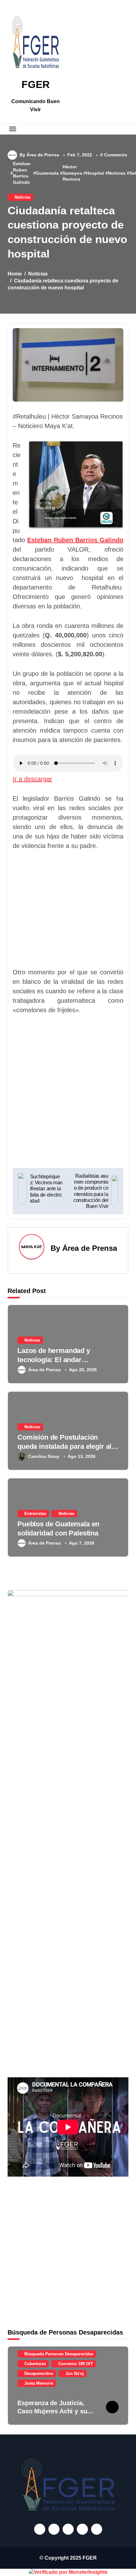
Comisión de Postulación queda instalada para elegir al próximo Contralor (64, 1446)
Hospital (95, 173)
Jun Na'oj (75, 2373)
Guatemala (47, 173)
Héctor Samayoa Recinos (72, 173)
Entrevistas (35, 1514)
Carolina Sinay (44, 1456)
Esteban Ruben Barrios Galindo (22, 173)
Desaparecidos (39, 2373)
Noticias (117, 173)
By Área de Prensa (39, 155)
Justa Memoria (39, 2383)
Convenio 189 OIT (76, 2364)
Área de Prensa (90, 1248)
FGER (36, 84)
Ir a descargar (32, 779)
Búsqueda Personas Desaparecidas (59, 2354)
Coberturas (35, 2364)
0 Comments (114, 155)
